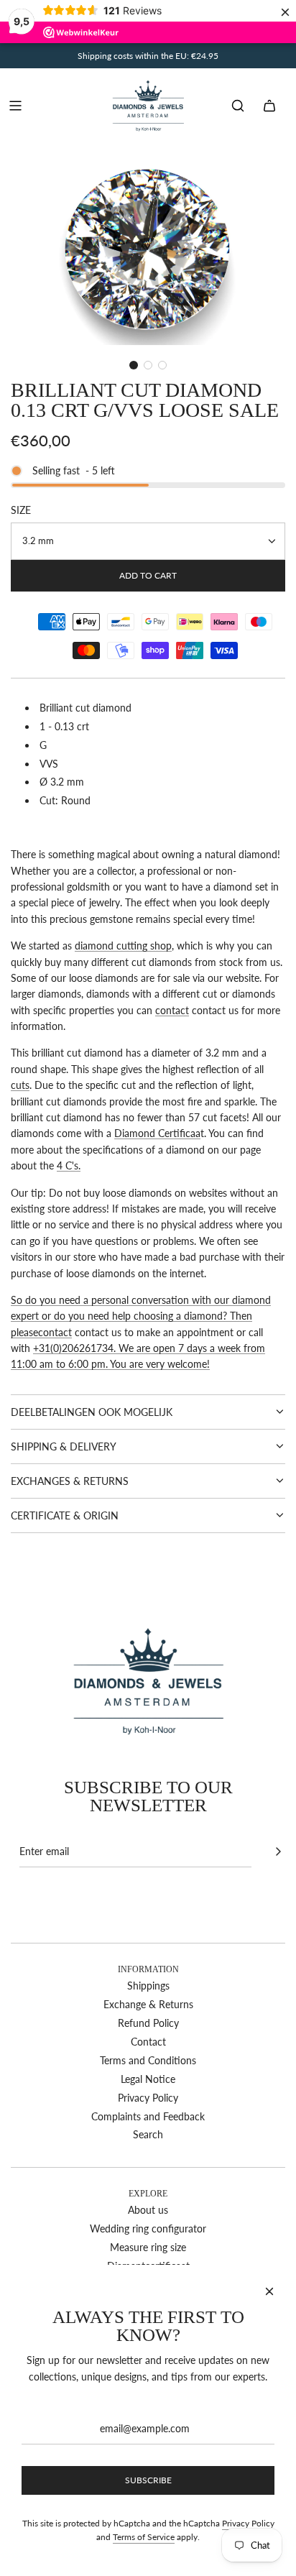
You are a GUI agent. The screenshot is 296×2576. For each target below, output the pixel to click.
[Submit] (278, 1851)
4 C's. (69, 1165)
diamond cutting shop (123, 946)
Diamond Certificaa (157, 1133)
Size (21, 510)
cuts (20, 1085)
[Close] (269, 2291)
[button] (134, 365)
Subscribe (148, 2480)
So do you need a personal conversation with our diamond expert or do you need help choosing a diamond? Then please (141, 1316)
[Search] (238, 106)
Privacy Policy (248, 2523)
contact (172, 1010)
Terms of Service (144, 2537)
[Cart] (269, 106)
